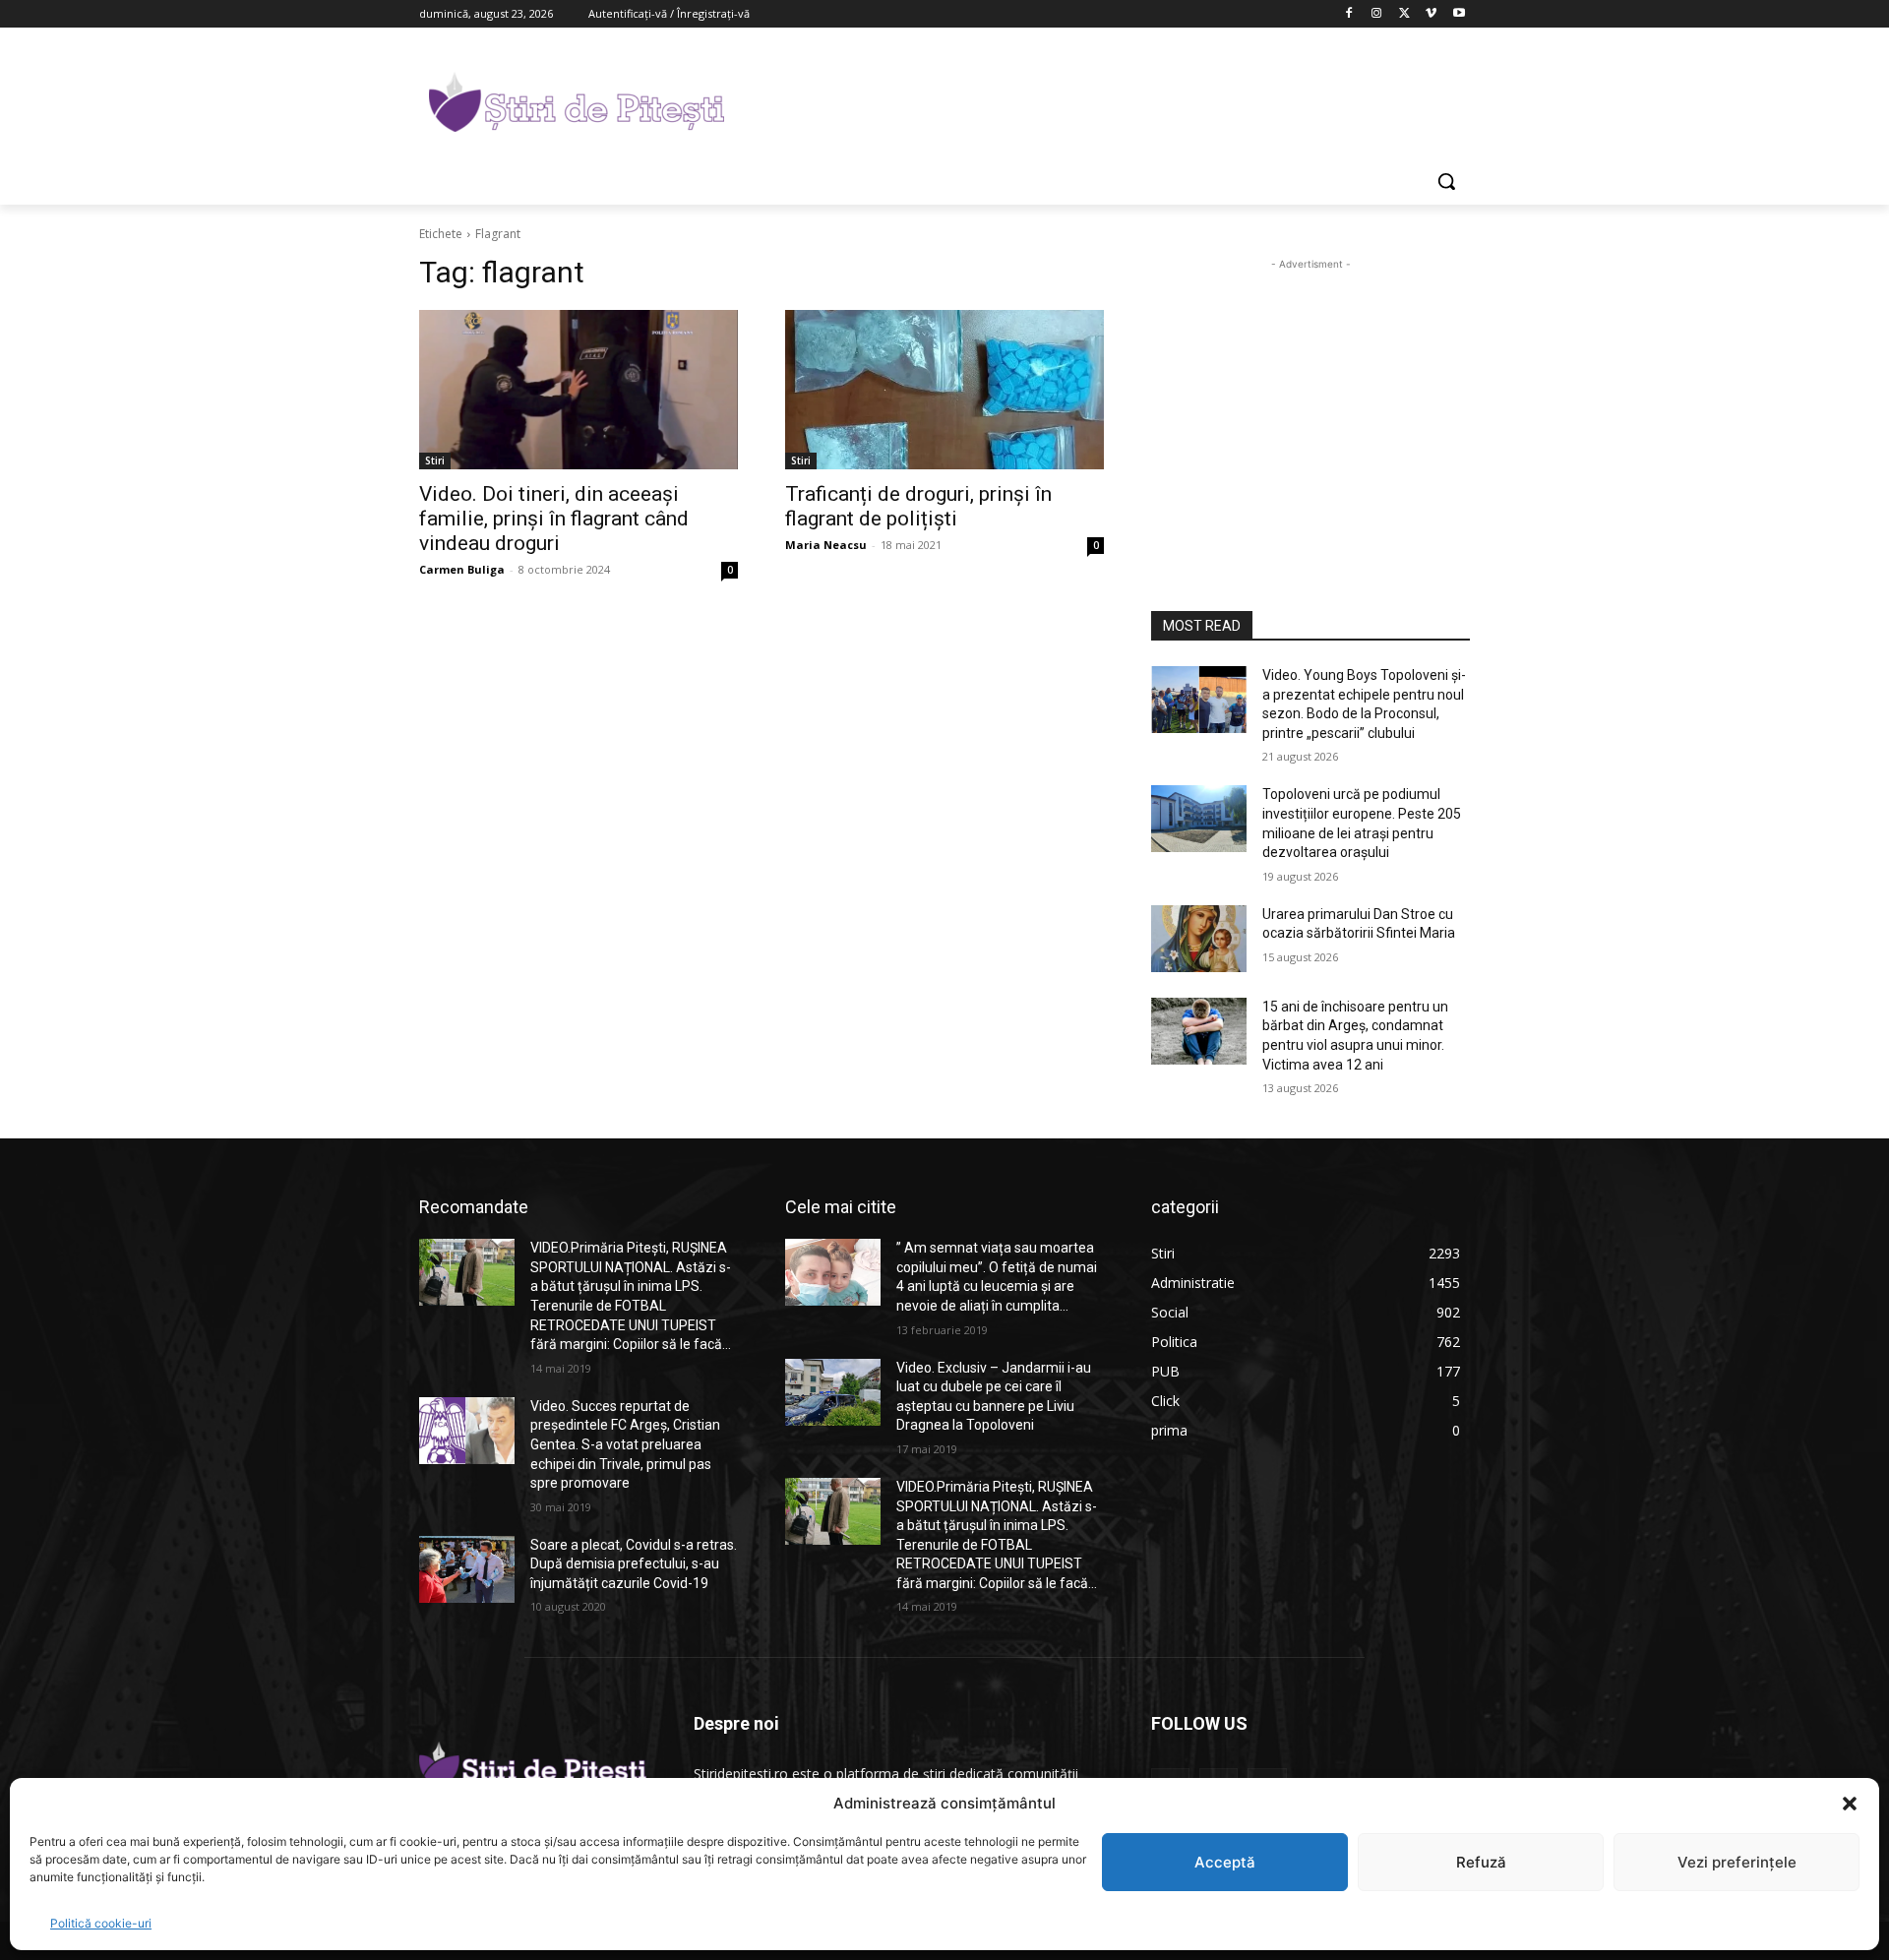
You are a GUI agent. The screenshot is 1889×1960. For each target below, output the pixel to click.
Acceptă (1225, 1862)
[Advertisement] (1092, 99)
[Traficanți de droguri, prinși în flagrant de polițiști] (944, 390)
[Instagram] (1377, 14)
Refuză (1481, 1862)
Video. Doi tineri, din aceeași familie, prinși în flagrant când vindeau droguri (554, 519)
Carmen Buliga (462, 569)
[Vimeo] (1431, 14)
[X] (1404, 14)
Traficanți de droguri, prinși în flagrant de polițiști (918, 506)
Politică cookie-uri (101, 1923)
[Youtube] (1459, 14)
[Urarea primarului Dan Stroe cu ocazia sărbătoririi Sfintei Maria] (1199, 939)
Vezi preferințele (1737, 1862)
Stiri (435, 460)
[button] (1850, 1804)
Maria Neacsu (826, 545)
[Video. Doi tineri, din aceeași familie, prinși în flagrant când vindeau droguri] (579, 390)
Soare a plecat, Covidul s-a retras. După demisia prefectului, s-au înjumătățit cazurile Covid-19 (634, 1564)
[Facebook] (1349, 14)
